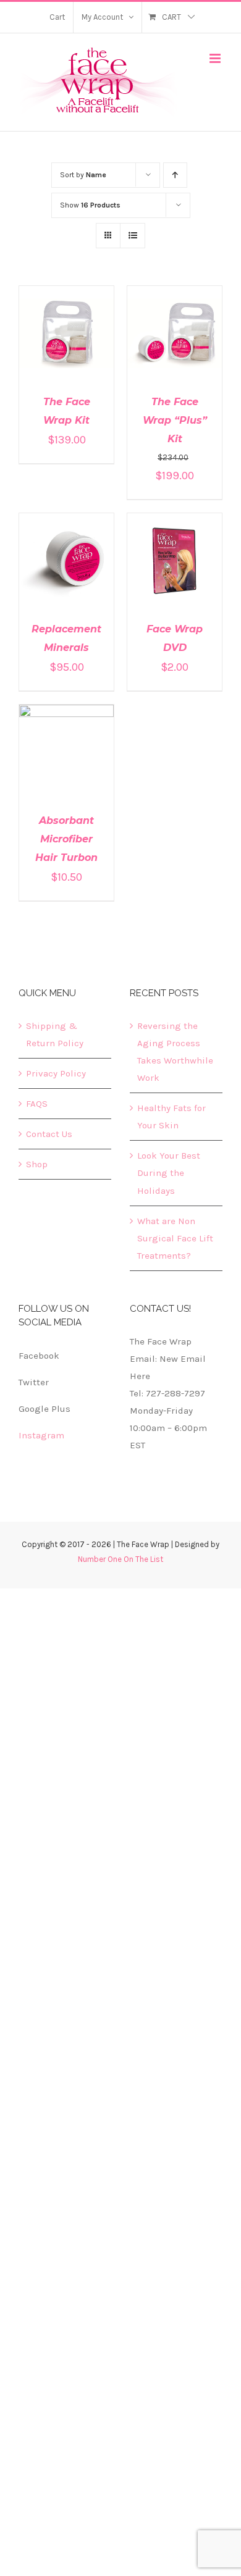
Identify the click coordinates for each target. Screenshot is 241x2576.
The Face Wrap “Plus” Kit (175, 420)
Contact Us (49, 1134)
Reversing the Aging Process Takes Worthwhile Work (175, 1052)
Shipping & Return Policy (55, 1034)
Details (66, 342)
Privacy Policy (56, 1073)
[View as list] (133, 236)
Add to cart (58, 330)
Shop (37, 1164)
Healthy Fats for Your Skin (171, 1117)
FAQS (37, 1104)
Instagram (41, 1435)
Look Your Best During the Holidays (169, 1173)
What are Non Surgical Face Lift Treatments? (175, 1238)
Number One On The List (120, 1559)
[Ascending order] (175, 175)
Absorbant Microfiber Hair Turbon (66, 839)
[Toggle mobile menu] (216, 58)
